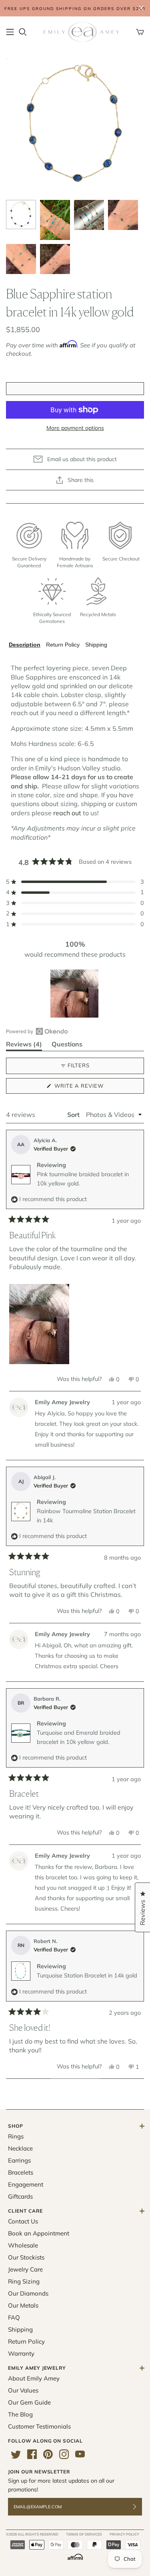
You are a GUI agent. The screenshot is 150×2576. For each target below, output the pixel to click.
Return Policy (63, 645)
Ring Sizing (24, 2281)
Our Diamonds (28, 2293)
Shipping (96, 645)
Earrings (19, 2160)
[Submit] (140, 2507)
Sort (74, 1115)
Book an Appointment (39, 2233)
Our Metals (23, 2305)
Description (25, 645)
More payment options (75, 428)
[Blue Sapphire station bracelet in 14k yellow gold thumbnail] (21, 214)
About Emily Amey (34, 2378)
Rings (16, 2136)
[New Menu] (10, 32)
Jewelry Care (25, 2269)
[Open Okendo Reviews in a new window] (37, 1031)
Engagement (26, 2184)
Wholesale (23, 2245)
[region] (75, 994)
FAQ (14, 2317)
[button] (75, 882)
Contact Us (23, 2221)
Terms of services (84, 2534)
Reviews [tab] (24, 1045)
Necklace (20, 2148)
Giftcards (20, 2196)
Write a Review (93, 1088)
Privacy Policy (124, 2534)
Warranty (21, 2353)
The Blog (20, 2414)
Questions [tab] (67, 1045)
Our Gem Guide (29, 2402)
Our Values (23, 2390)
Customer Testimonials (39, 2426)
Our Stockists (26, 2257)
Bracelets (21, 2172)
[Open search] (23, 32)
